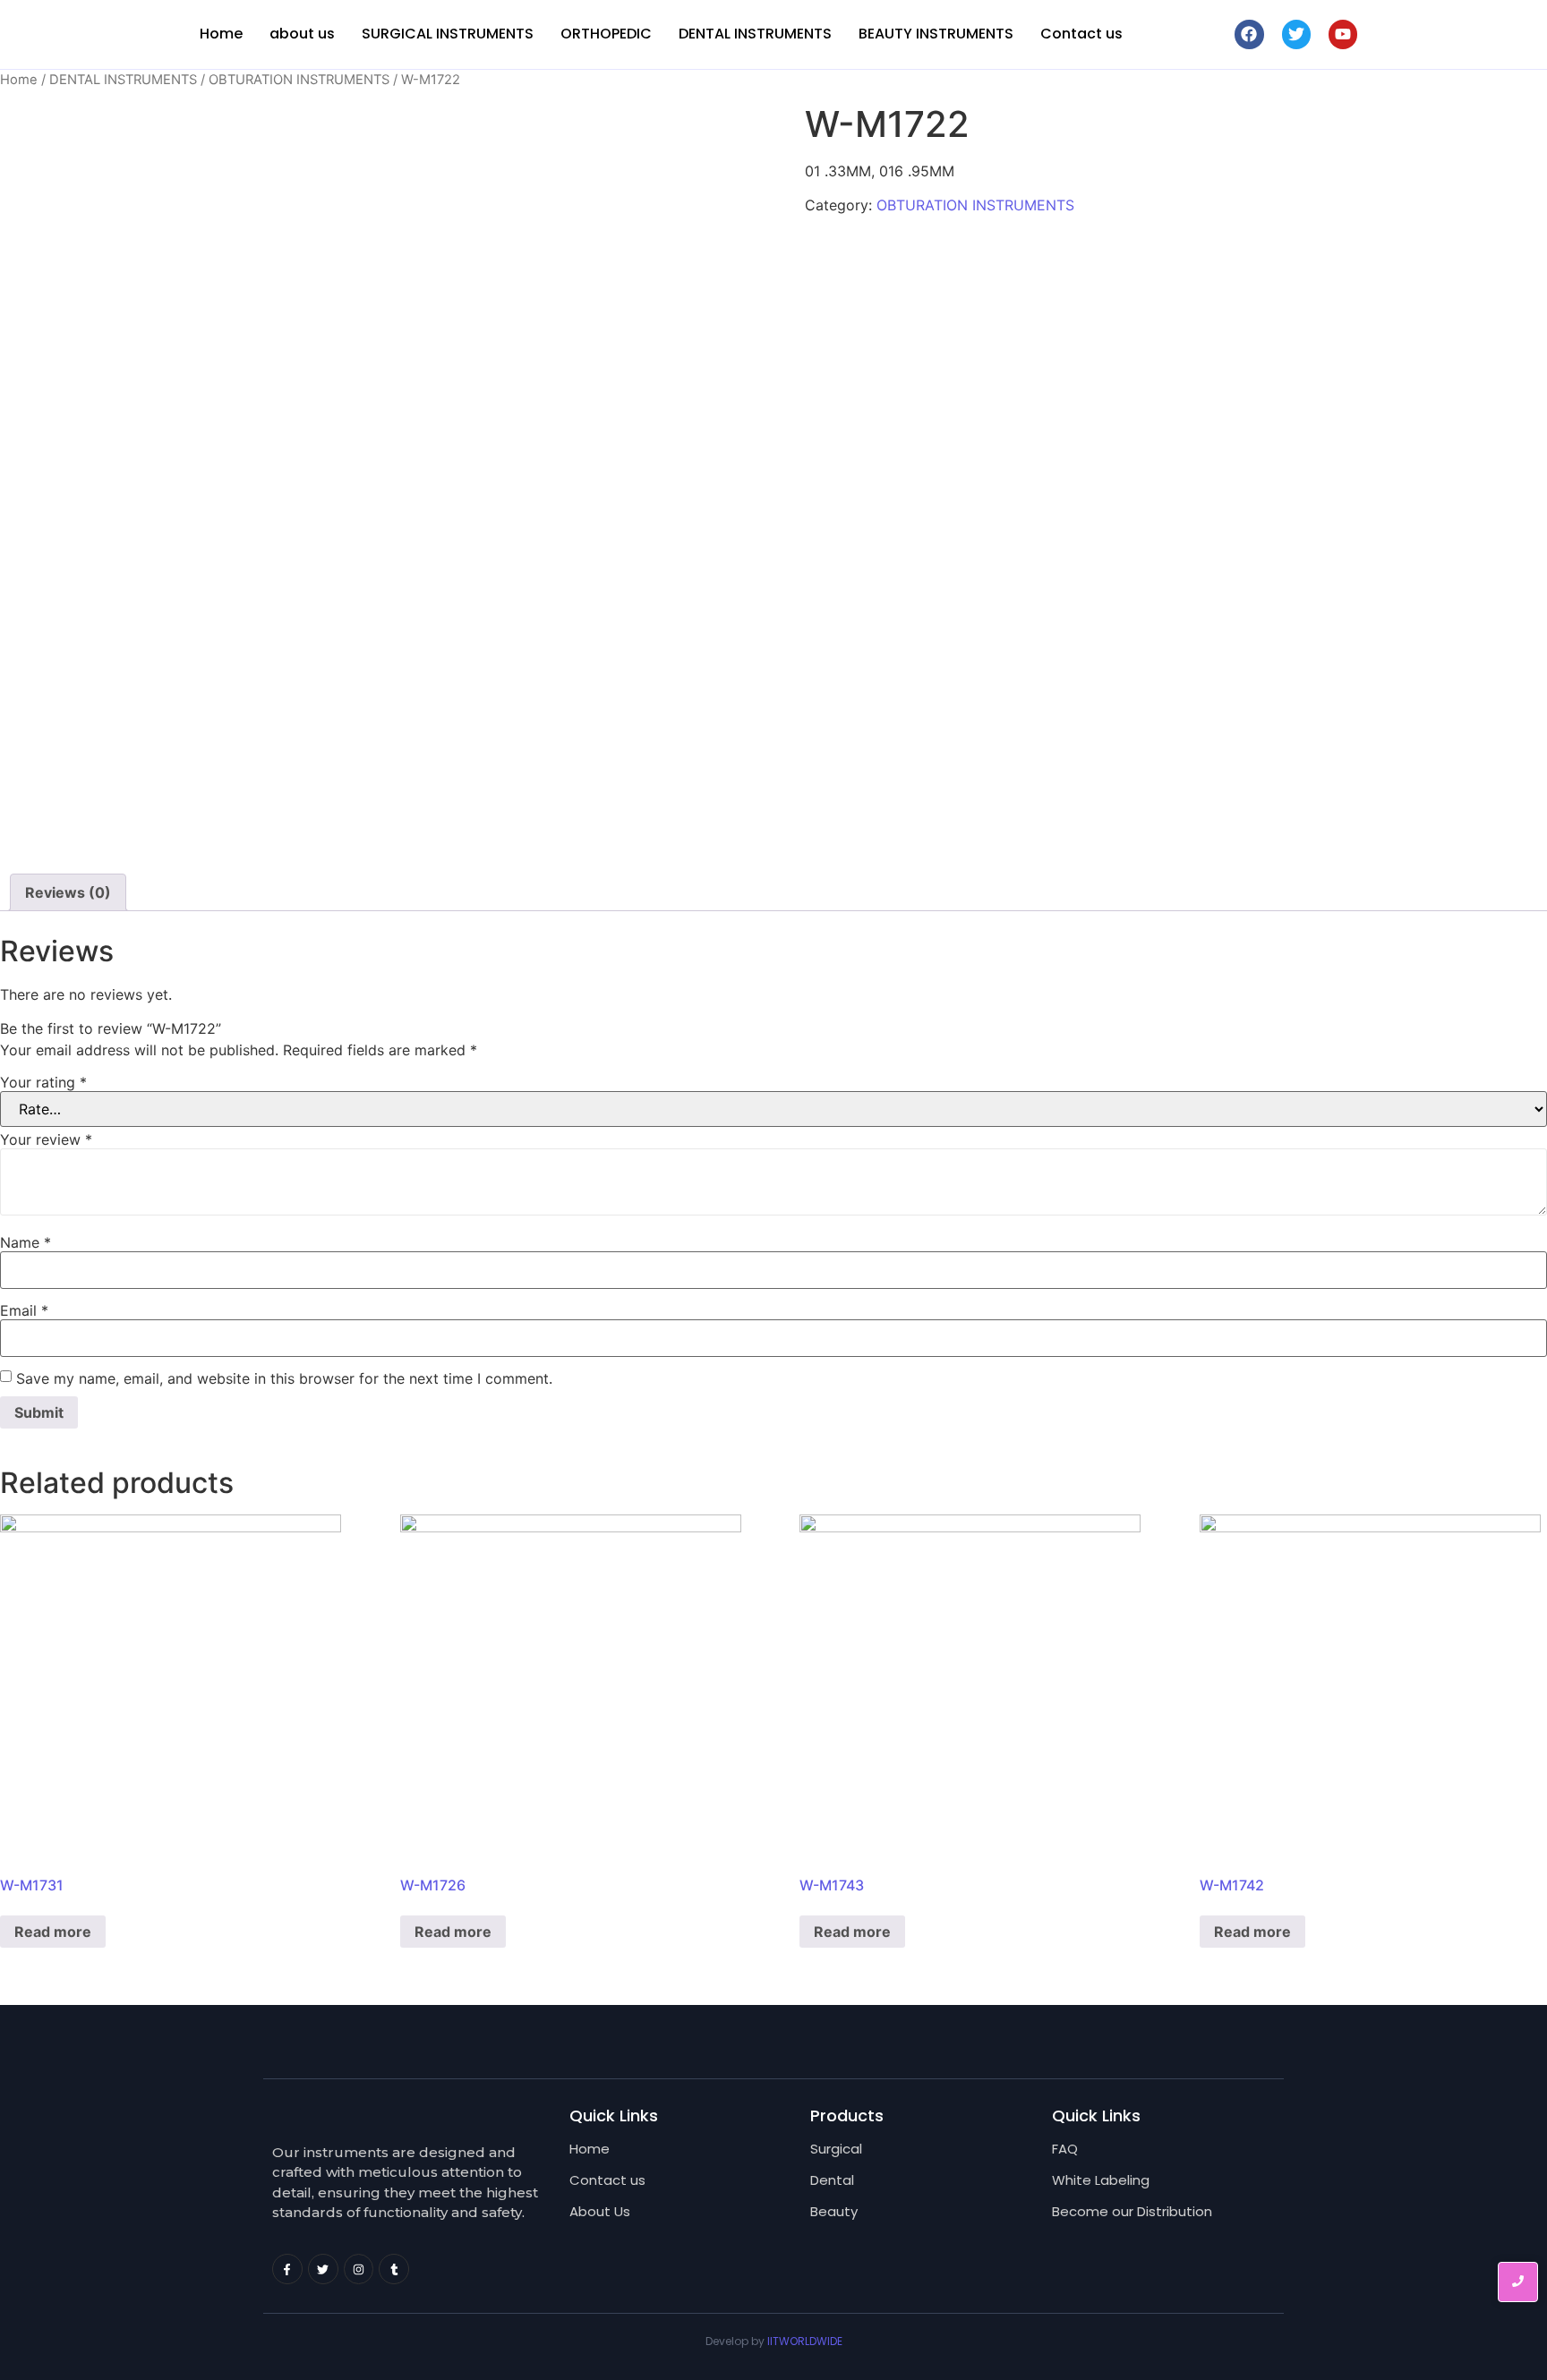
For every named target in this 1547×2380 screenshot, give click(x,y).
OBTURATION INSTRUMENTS (299, 80)
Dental (832, 2180)
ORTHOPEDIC (606, 34)
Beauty (834, 2211)
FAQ (1065, 2149)
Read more (53, 1932)
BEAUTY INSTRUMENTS (936, 34)
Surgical (836, 2149)
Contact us (1081, 34)
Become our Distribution (1132, 2211)
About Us (600, 2211)
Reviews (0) (68, 892)
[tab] (68, 892)
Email (24, 1310)
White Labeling (1101, 2180)
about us (302, 34)
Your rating (43, 1082)
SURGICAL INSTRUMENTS (448, 34)
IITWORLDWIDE (805, 2341)
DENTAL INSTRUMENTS (755, 34)
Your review (46, 1139)
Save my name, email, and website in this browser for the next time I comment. (284, 1378)
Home (221, 34)
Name (26, 1242)
